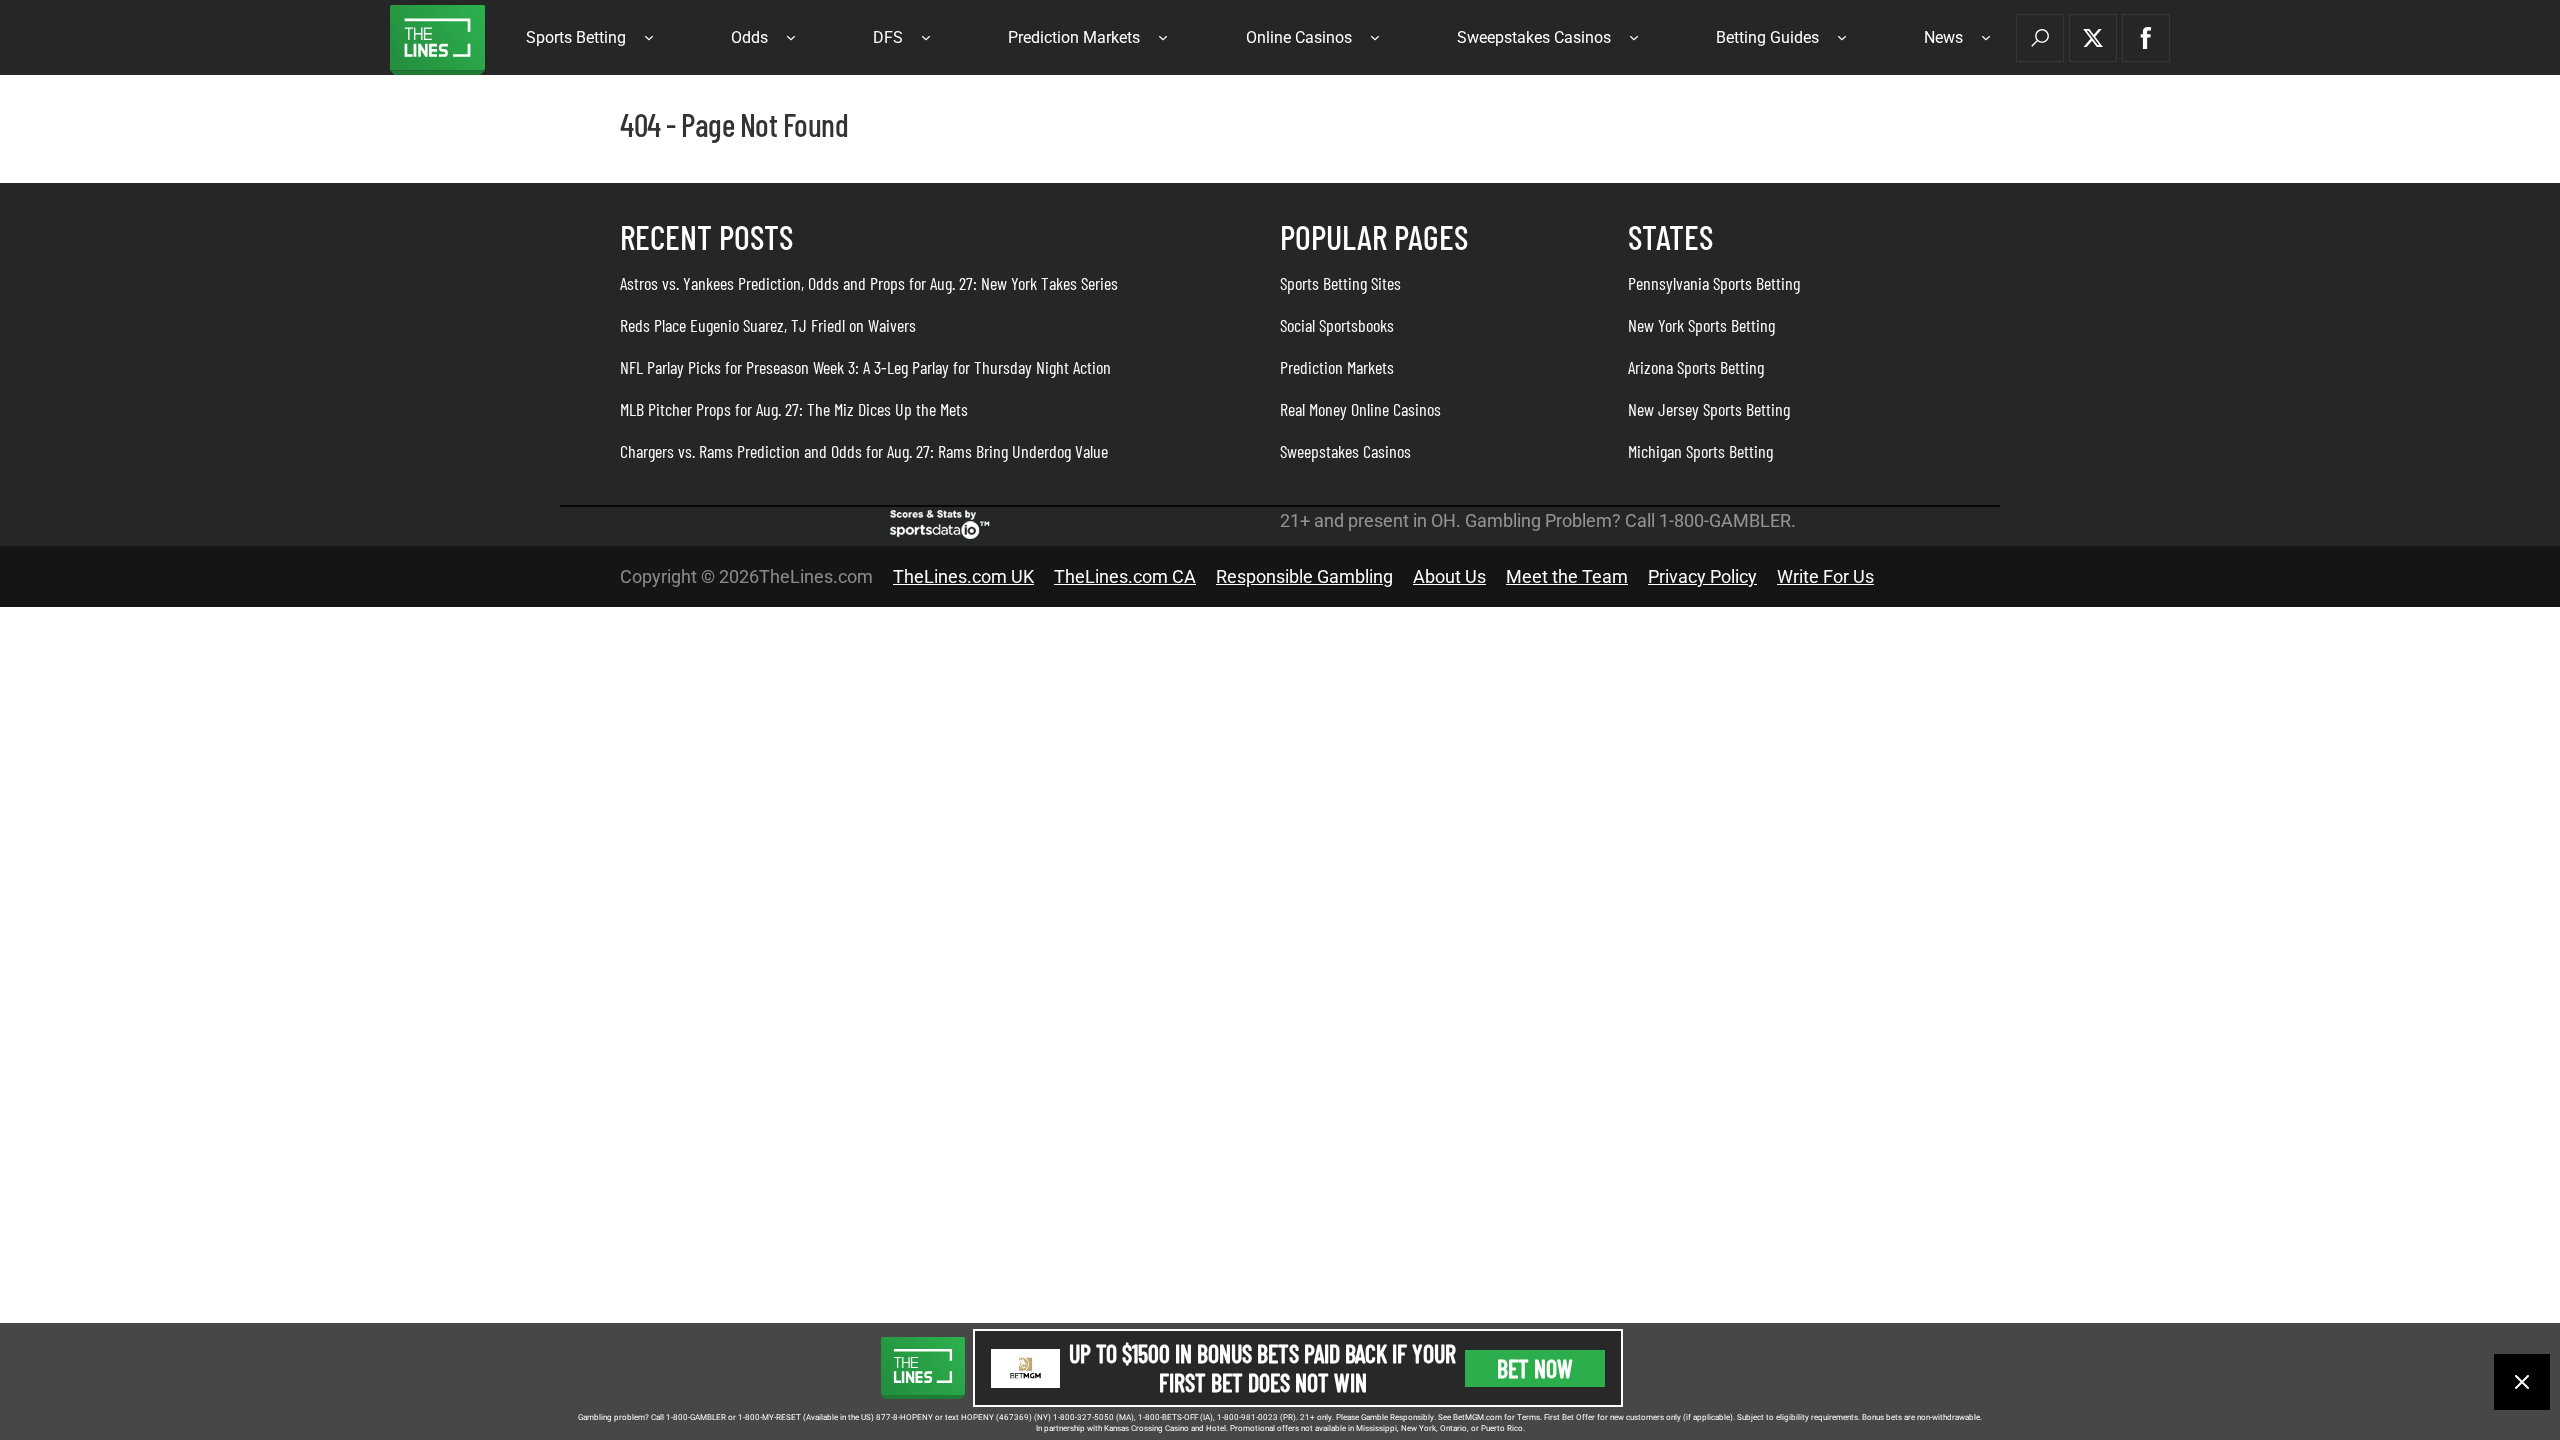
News (1943, 37)
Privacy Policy (1702, 576)
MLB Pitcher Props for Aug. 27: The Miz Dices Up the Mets (794, 409)
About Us (1449, 576)
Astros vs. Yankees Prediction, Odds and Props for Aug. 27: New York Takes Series (869, 283)
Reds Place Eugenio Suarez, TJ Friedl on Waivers (768, 325)
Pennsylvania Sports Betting (1714, 283)
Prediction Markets (1074, 37)
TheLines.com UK (963, 576)
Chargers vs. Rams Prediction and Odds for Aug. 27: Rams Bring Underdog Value (864, 451)
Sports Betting (576, 37)
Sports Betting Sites (1340, 283)
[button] (2040, 38)
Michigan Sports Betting (1700, 451)
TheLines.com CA (1125, 576)
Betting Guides (1767, 37)
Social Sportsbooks (1337, 325)
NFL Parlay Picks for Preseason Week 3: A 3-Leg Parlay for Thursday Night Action (865, 367)
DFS (888, 37)
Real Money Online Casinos (1360, 409)
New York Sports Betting (1701, 325)
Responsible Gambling (1304, 576)
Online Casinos (1299, 37)
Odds (749, 37)
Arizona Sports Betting (1696, 367)
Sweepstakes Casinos (1534, 37)
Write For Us (1825, 576)
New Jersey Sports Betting (1709, 409)
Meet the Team (1567, 576)
